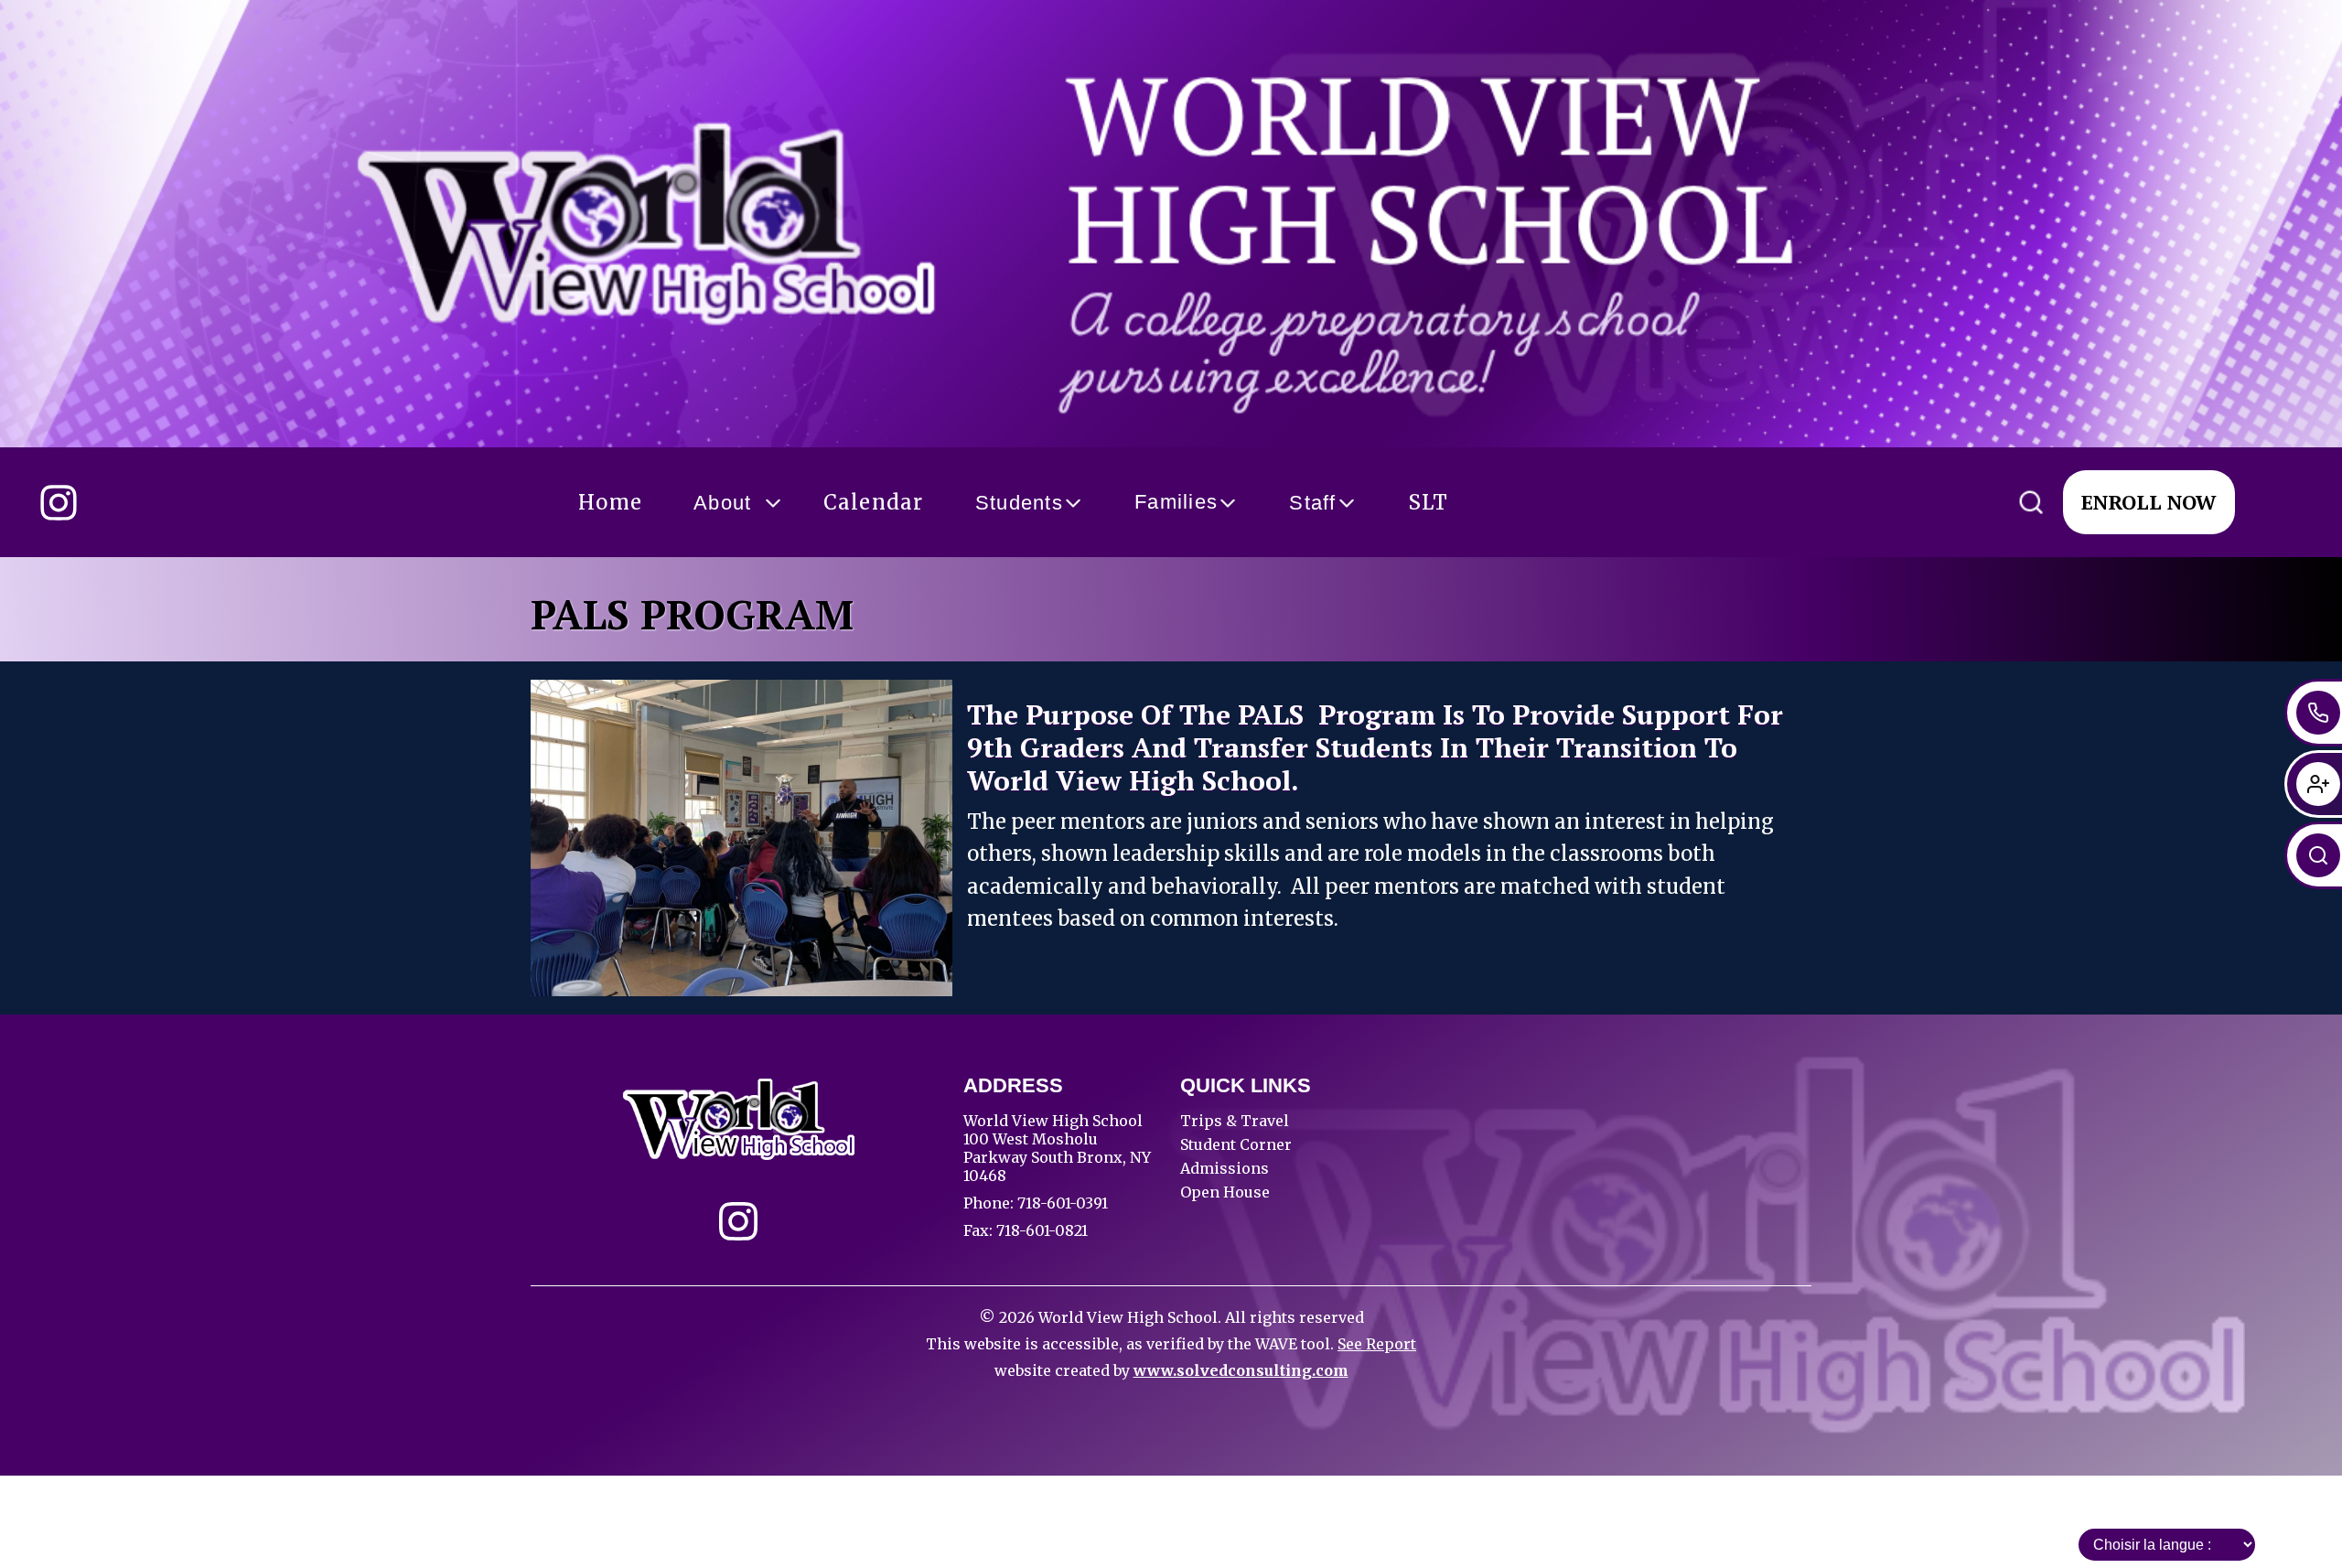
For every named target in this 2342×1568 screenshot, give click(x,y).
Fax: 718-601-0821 (1026, 1230)
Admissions (1225, 1168)
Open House (1225, 1192)
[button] (610, 503)
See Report (1377, 1344)
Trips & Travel (1235, 1121)
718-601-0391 (1061, 1203)
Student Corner (1236, 1144)
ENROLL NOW (2149, 502)
